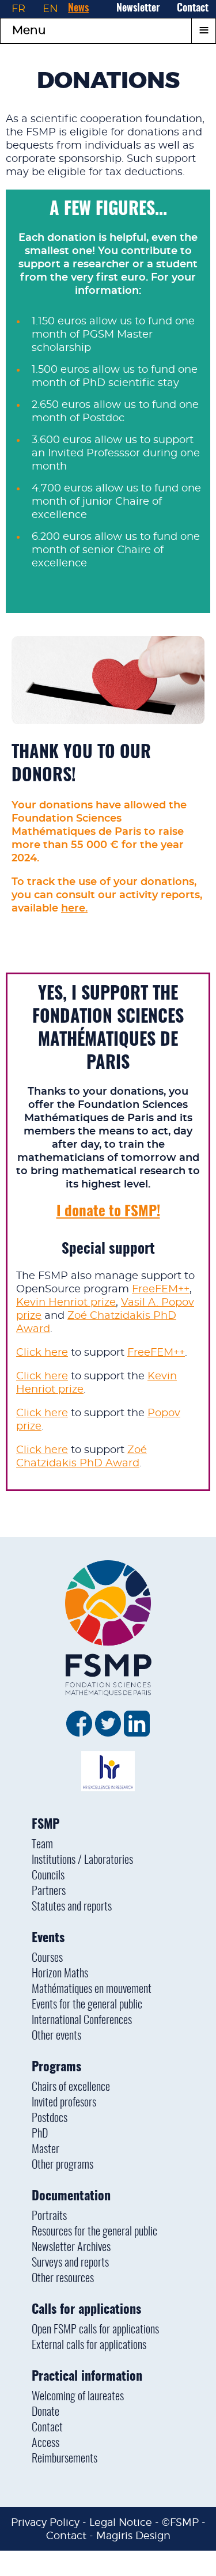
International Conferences (82, 2021)
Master (46, 2150)
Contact (193, 9)
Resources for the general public (94, 2232)
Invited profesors (64, 2103)
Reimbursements (65, 2459)
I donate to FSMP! (108, 1212)
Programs (56, 2067)
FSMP (46, 1825)
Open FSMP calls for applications (95, 2330)
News (78, 9)
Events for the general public (87, 2005)
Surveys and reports (70, 2263)
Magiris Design (133, 2535)
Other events (56, 2036)
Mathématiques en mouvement (92, 1989)
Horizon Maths (60, 1974)
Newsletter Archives (71, 2248)
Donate (46, 2412)
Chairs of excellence (71, 2087)
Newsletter (138, 9)
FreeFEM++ (161, 1289)
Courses (47, 1958)
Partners (49, 1892)
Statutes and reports (72, 1907)
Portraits (49, 2216)
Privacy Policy (45, 2522)
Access (46, 2443)
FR (18, 9)
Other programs (62, 2165)
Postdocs (50, 2119)
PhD (40, 2134)
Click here (42, 1353)
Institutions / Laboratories (82, 1860)
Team (42, 1845)
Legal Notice (121, 2522)
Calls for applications (86, 2310)
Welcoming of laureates (78, 2397)
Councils (48, 1876)
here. (74, 909)
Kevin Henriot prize (66, 1303)
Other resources (63, 2279)
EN (50, 9)
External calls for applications (89, 2346)
